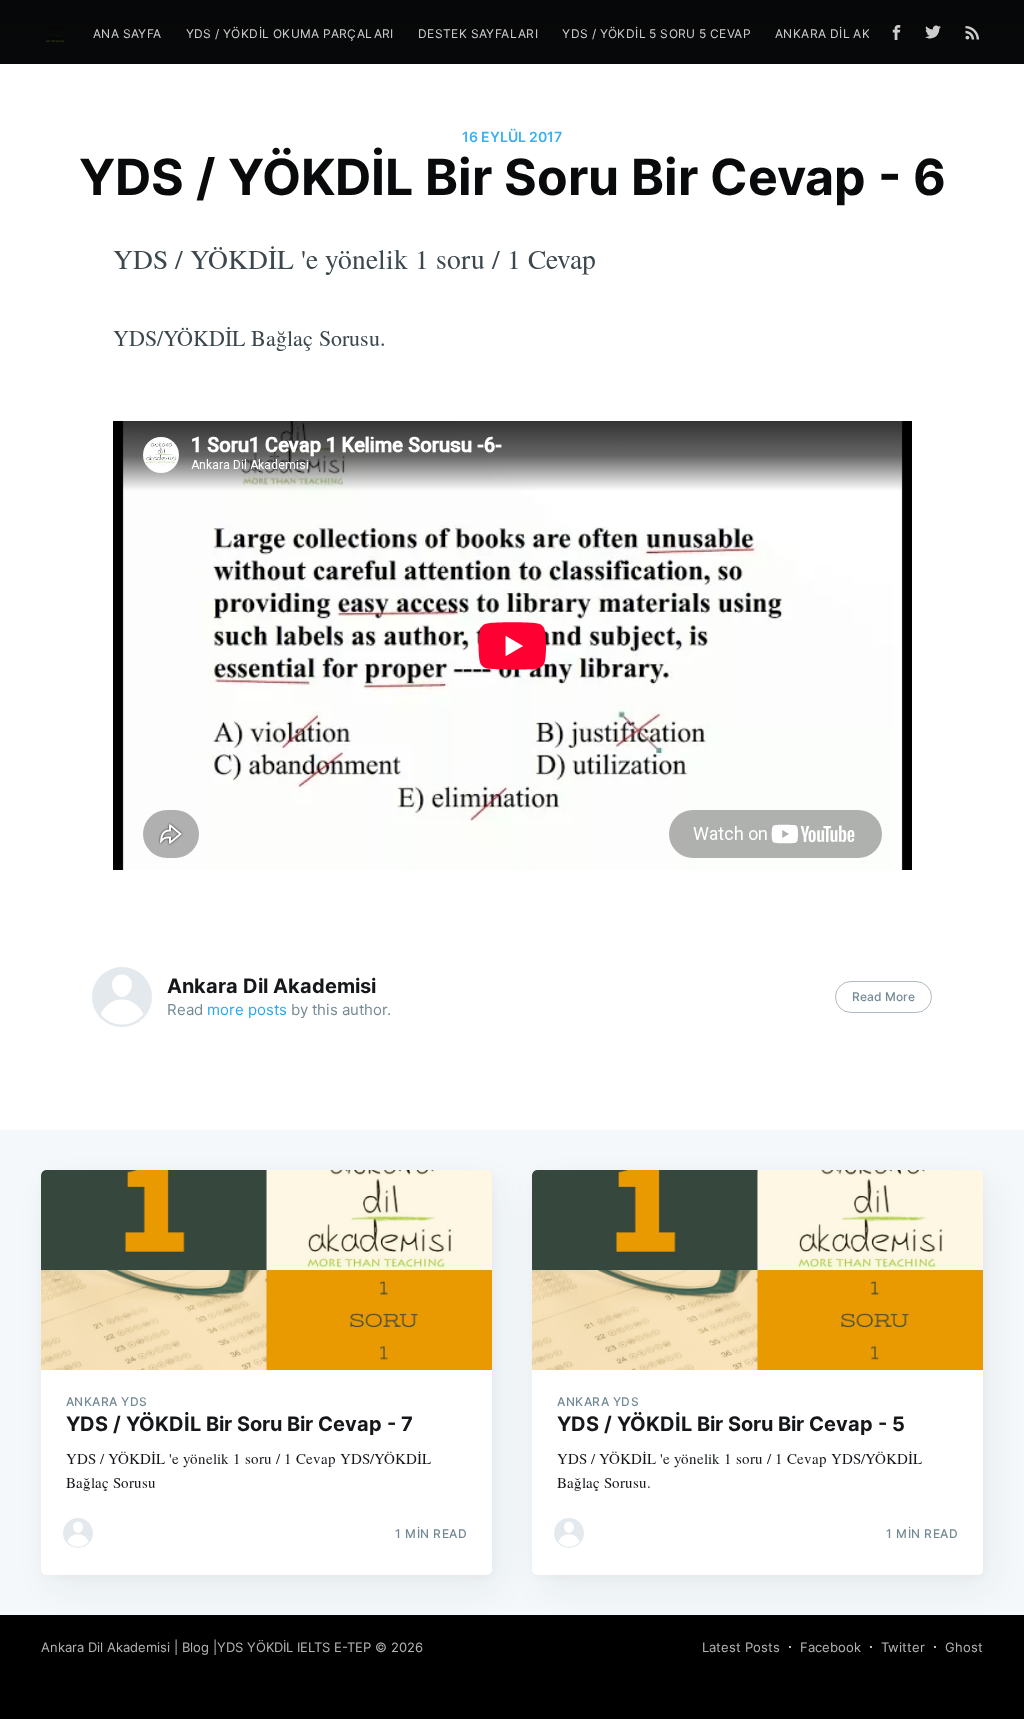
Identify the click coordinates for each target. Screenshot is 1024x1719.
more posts (247, 1009)
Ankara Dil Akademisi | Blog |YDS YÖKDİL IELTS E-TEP (206, 1647)
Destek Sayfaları (478, 33)
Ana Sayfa (127, 33)
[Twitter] (938, 32)
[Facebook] (896, 32)
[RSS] (972, 32)
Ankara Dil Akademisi (271, 986)
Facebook (830, 1647)
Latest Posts (741, 1647)
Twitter (903, 1647)
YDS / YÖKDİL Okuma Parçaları (290, 33)
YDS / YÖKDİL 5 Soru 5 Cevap (656, 33)
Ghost (964, 1647)
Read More (883, 996)
